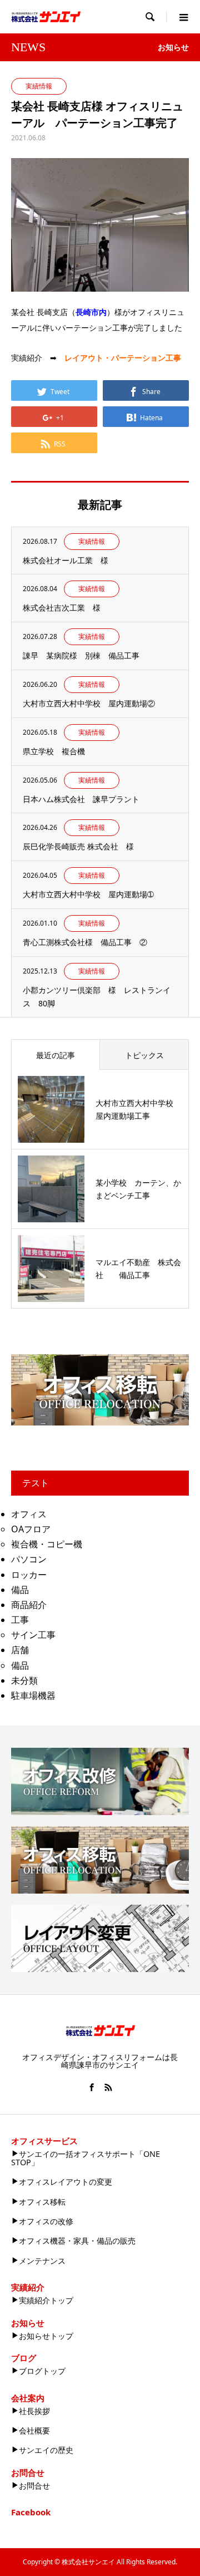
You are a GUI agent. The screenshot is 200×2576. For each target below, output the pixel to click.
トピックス (144, 1055)
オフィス (29, 1514)
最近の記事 (56, 1055)
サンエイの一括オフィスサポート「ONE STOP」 (86, 2158)
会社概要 (34, 2430)
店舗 (20, 1650)
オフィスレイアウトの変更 (66, 2182)
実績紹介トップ (46, 2300)
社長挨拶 (34, 2411)
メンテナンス (42, 2261)
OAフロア (31, 1529)
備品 (20, 1590)
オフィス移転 (42, 2202)
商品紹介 (29, 1605)
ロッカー (29, 1575)
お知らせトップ (46, 2336)
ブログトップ (42, 2371)
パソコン (29, 1559)
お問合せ (34, 2486)
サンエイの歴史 (46, 2450)
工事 (20, 1620)
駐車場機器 (33, 1695)
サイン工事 (33, 1635)
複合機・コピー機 (47, 1544)
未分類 (24, 1680)
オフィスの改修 (46, 2221)
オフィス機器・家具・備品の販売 (77, 2241)
